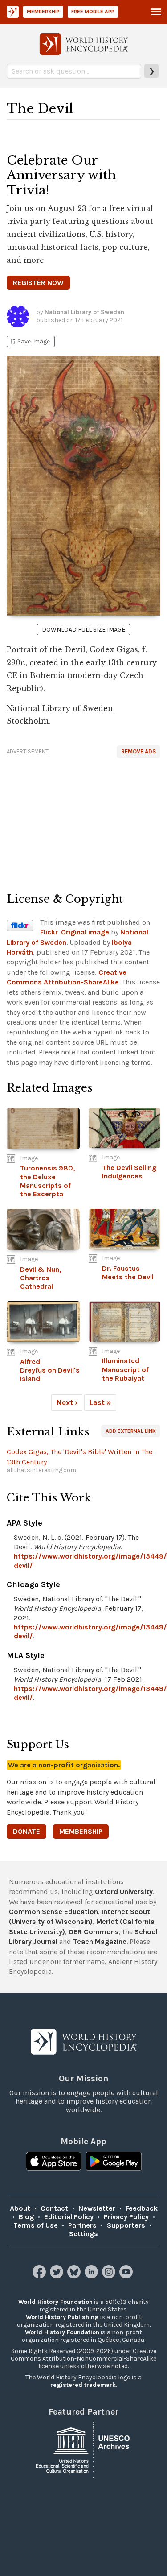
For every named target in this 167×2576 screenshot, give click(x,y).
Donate (26, 1831)
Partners (82, 2225)
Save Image (29, 341)
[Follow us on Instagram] (110, 2276)
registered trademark (83, 2385)
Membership (43, 12)
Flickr (49, 932)
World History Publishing (62, 2317)
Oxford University (124, 1892)
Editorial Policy (69, 2217)
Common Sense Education (53, 1912)
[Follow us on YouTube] (127, 2276)
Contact (54, 2208)
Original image (85, 932)
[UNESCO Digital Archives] (84, 2449)
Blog (26, 2217)
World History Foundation (55, 2302)
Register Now (38, 283)
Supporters (126, 2225)
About (20, 2208)
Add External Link (131, 1431)
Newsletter (97, 2208)
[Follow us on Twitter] (58, 2276)
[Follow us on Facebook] (40, 2276)
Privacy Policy (126, 2217)
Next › (67, 1402)
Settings (83, 2234)
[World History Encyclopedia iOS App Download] (54, 2162)
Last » (100, 1402)
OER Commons (94, 1932)
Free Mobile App (93, 12)
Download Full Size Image (83, 630)
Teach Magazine (100, 1941)
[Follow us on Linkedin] (92, 2276)
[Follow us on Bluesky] (75, 2276)
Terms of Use (36, 2225)
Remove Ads (138, 751)
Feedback (142, 2208)
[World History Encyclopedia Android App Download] (114, 2162)
